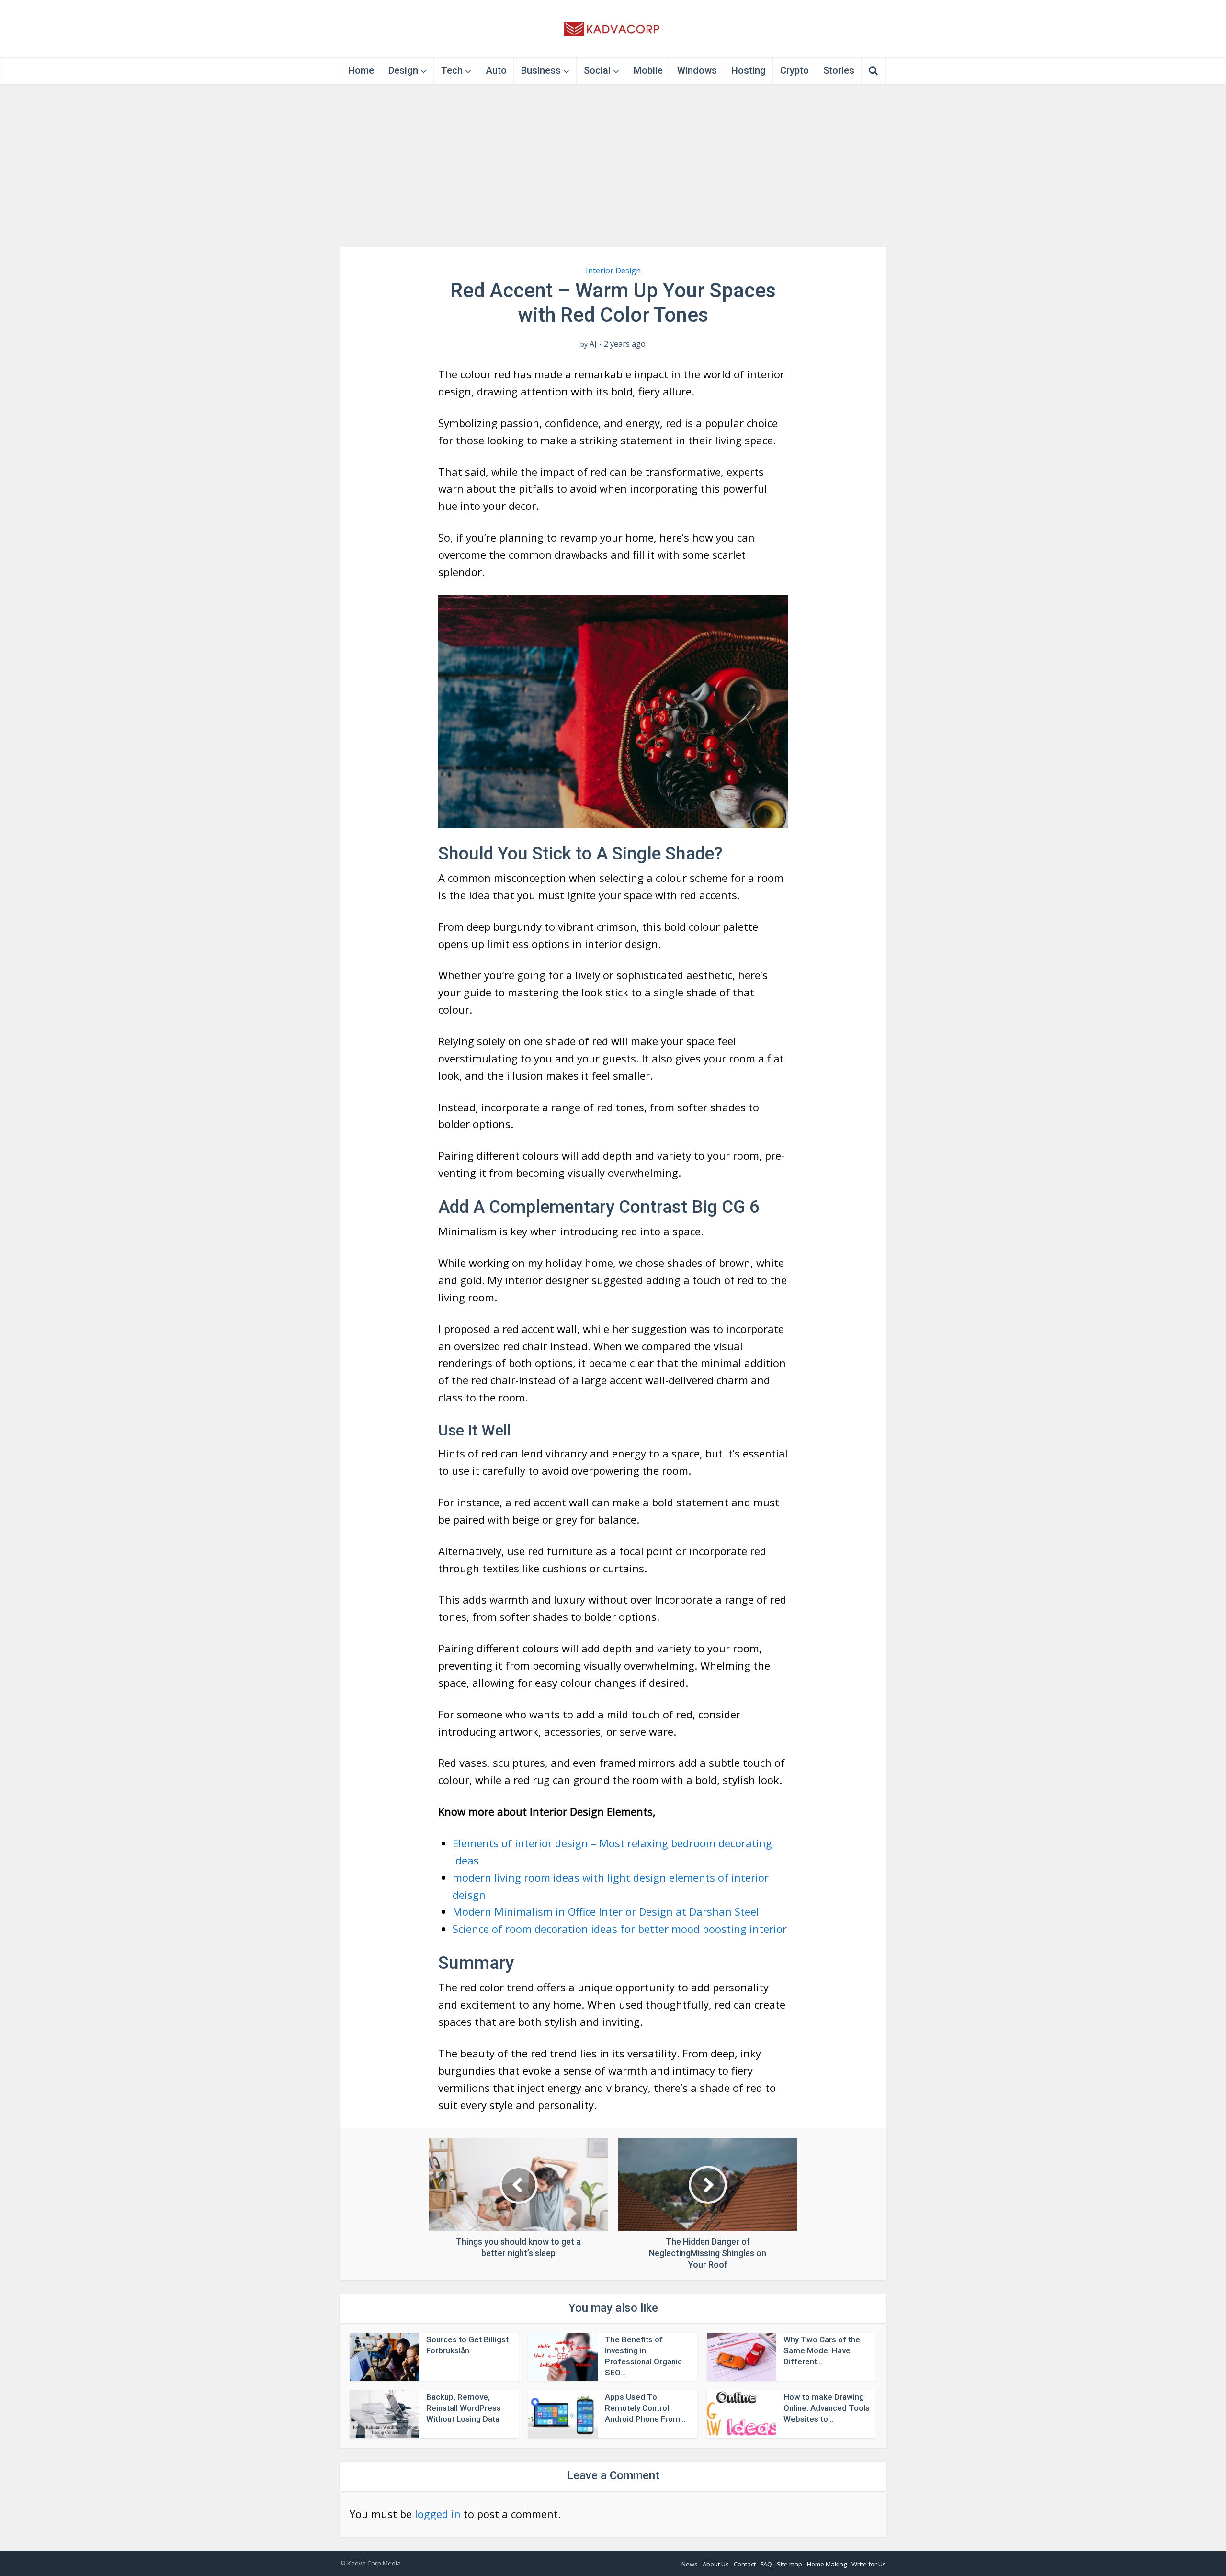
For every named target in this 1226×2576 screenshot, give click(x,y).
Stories (839, 70)
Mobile (648, 70)
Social (597, 70)
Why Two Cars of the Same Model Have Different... (822, 2350)
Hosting (749, 70)
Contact (745, 2564)
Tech (452, 70)
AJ (593, 344)
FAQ (766, 2564)
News (690, 2564)
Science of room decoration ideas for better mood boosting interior (620, 1929)
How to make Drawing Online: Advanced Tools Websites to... (827, 2408)
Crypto (795, 70)
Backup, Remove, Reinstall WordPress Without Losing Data (464, 2408)
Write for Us (869, 2564)
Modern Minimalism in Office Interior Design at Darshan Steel (606, 1911)
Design (403, 70)
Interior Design (613, 271)
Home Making (827, 2564)
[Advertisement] (613, 165)
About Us (716, 2564)
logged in (438, 2514)
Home (361, 70)
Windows (697, 70)
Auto (496, 70)
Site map (789, 2564)
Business (541, 70)
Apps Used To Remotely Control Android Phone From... (645, 2408)
